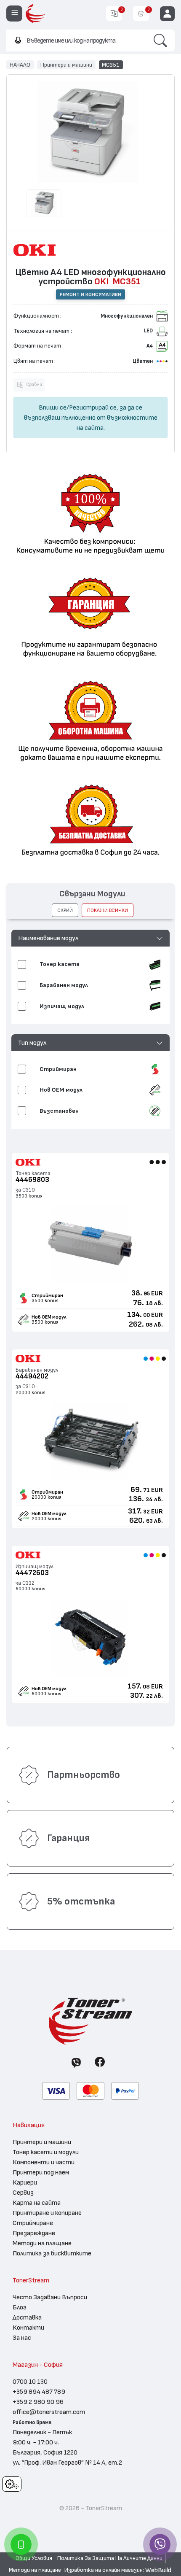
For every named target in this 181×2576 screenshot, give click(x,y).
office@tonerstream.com (49, 2412)
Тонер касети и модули (46, 2152)
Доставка (27, 2317)
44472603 (32, 1573)
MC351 (111, 65)
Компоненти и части (44, 2162)
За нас (22, 2338)
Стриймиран (47, 1295)
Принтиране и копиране (47, 2213)
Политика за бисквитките (52, 2253)
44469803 (32, 1180)
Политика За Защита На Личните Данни (110, 2558)
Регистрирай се (93, 407)
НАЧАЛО (20, 65)
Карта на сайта (37, 2203)
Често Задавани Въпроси (50, 2297)
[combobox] (76, 40)
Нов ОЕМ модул (49, 1317)
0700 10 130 (30, 2382)
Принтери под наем (41, 2172)
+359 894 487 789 (39, 2392)
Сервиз (23, 2193)
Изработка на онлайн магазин (104, 2570)
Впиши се (53, 407)
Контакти (28, 2328)
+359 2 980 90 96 (38, 2402)
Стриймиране (33, 2223)
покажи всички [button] (108, 910)
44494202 (32, 1376)
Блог (20, 2307)
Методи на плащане (42, 2243)
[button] (91, 938)
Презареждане (34, 2233)
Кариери (25, 2182)
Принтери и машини (66, 65)
